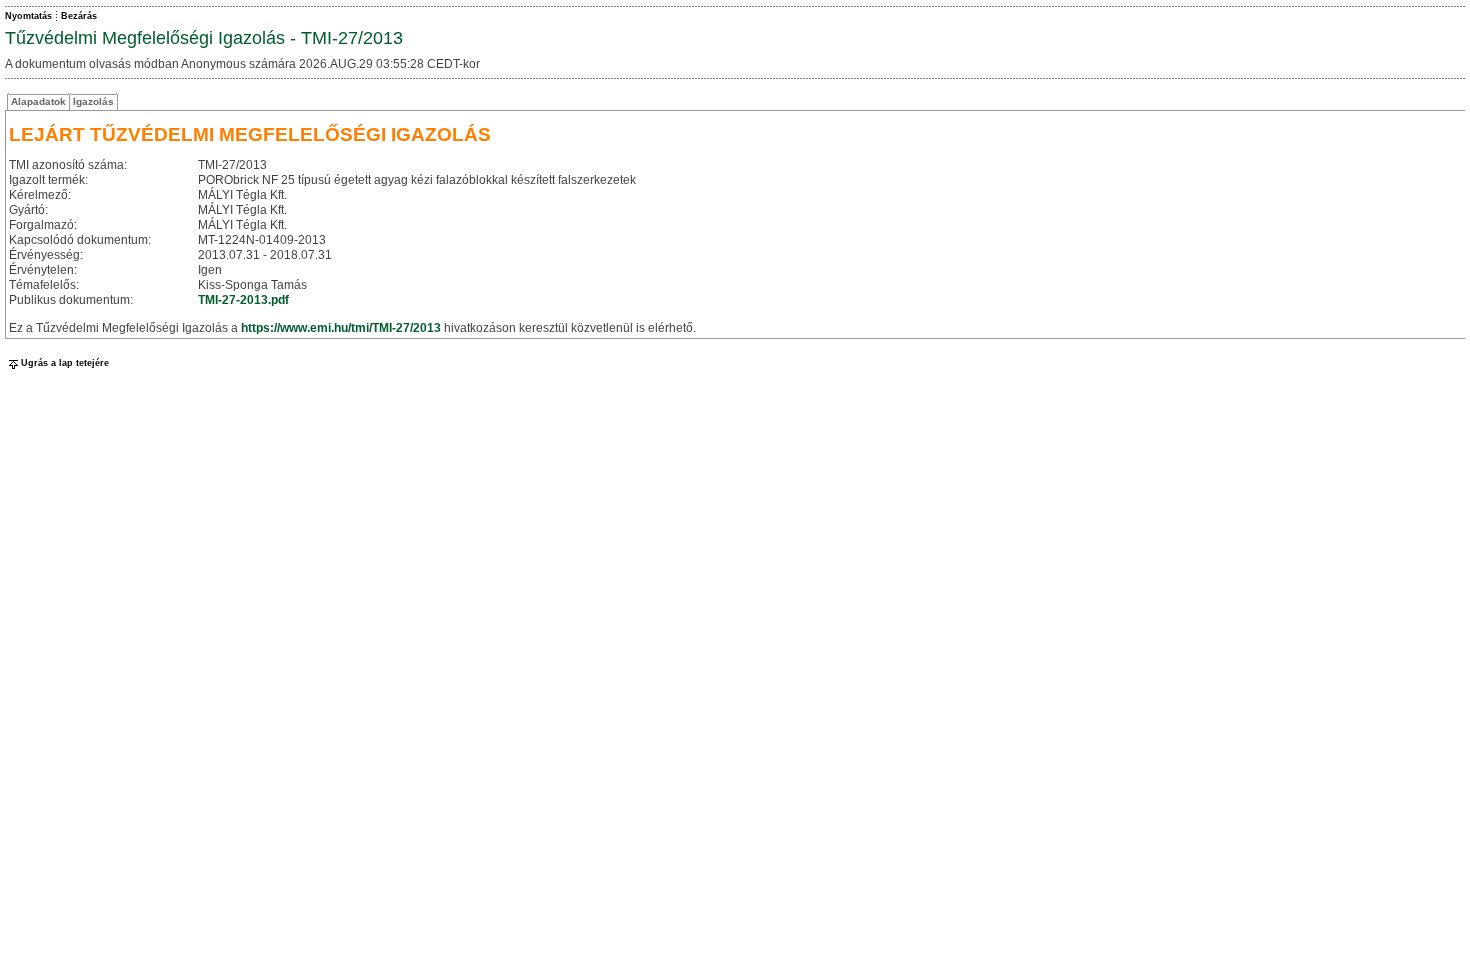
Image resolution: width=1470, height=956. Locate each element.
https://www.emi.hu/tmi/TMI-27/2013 (341, 328)
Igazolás (93, 101)
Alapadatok (38, 101)
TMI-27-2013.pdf (243, 300)
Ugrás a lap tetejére (65, 363)
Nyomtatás (28, 16)
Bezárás (79, 16)
